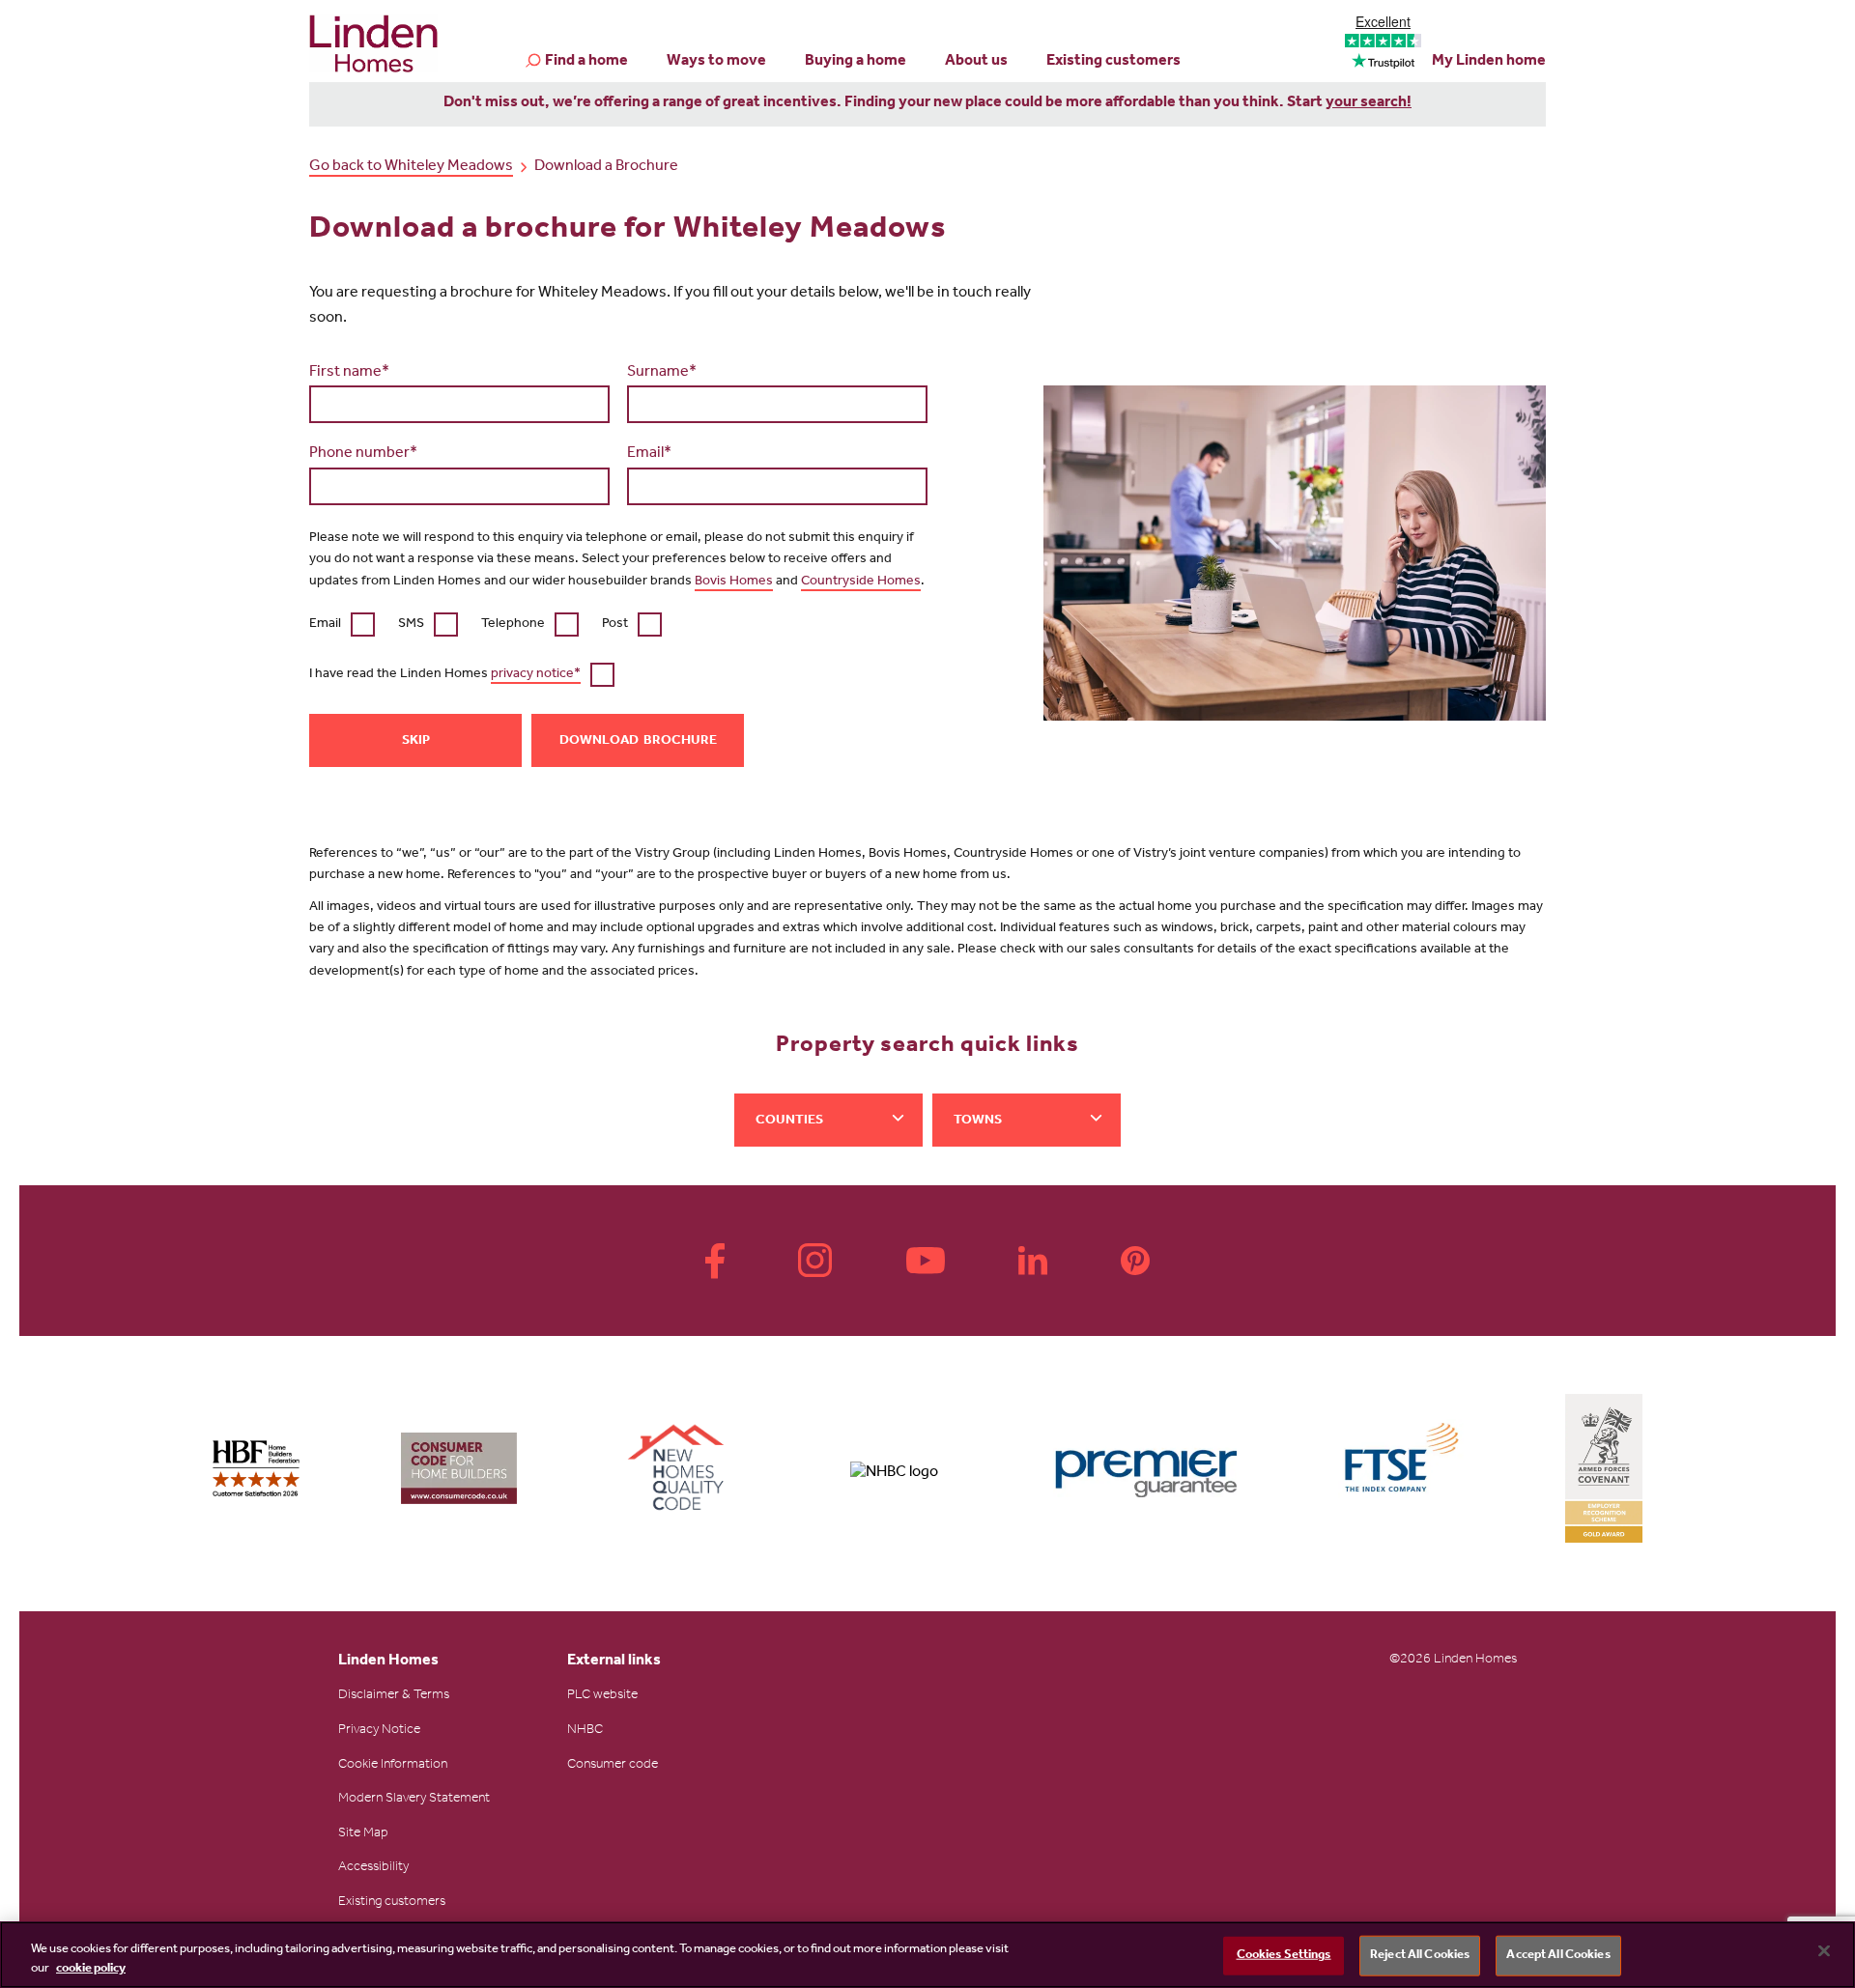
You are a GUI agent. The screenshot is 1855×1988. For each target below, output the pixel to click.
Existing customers (1113, 62)
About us (976, 62)
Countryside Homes (861, 582)
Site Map (363, 1834)
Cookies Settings (1284, 1956)
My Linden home (1489, 62)
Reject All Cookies (1420, 1956)
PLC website (602, 1696)
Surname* (662, 373)
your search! (1369, 103)
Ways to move (716, 62)
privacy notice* (536, 675)
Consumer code (613, 1766)
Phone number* (363, 454)
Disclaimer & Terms (394, 1696)
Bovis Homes (734, 582)
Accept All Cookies (1558, 1956)
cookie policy (91, 1968)
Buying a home (856, 62)
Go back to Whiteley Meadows (411, 167)
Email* (649, 454)
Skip (416, 742)
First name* (349, 373)
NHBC (585, 1731)
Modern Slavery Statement (414, 1800)
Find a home (586, 62)
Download (599, 742)
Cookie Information (393, 1766)
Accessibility (373, 1868)
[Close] (1824, 1951)
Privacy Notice (379, 1731)
